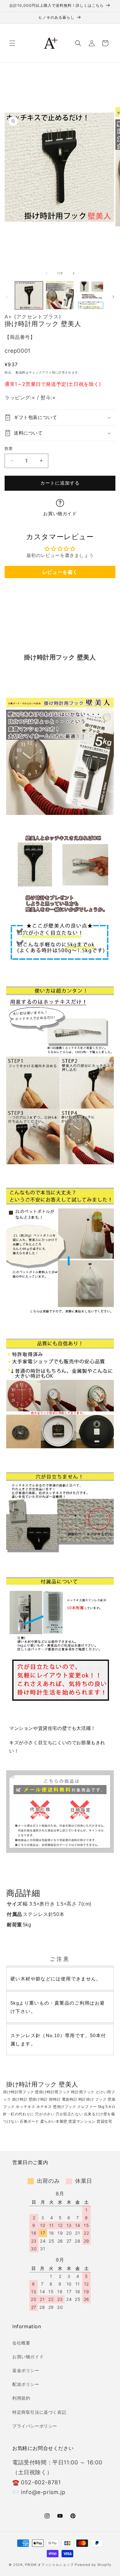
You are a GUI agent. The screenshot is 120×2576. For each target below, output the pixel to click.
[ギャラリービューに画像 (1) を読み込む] (29, 295)
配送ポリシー (26, 2384)
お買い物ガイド (60, 514)
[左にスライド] (46, 273)
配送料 (21, 372)
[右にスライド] (74, 273)
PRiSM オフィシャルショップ (49, 2565)
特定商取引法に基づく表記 (39, 2412)
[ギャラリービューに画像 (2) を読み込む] (60, 295)
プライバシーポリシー (35, 2426)
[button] (12, 43)
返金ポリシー (26, 2370)
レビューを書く (60, 572)
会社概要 (21, 2343)
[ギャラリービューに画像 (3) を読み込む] (91, 295)
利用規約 (21, 2398)
